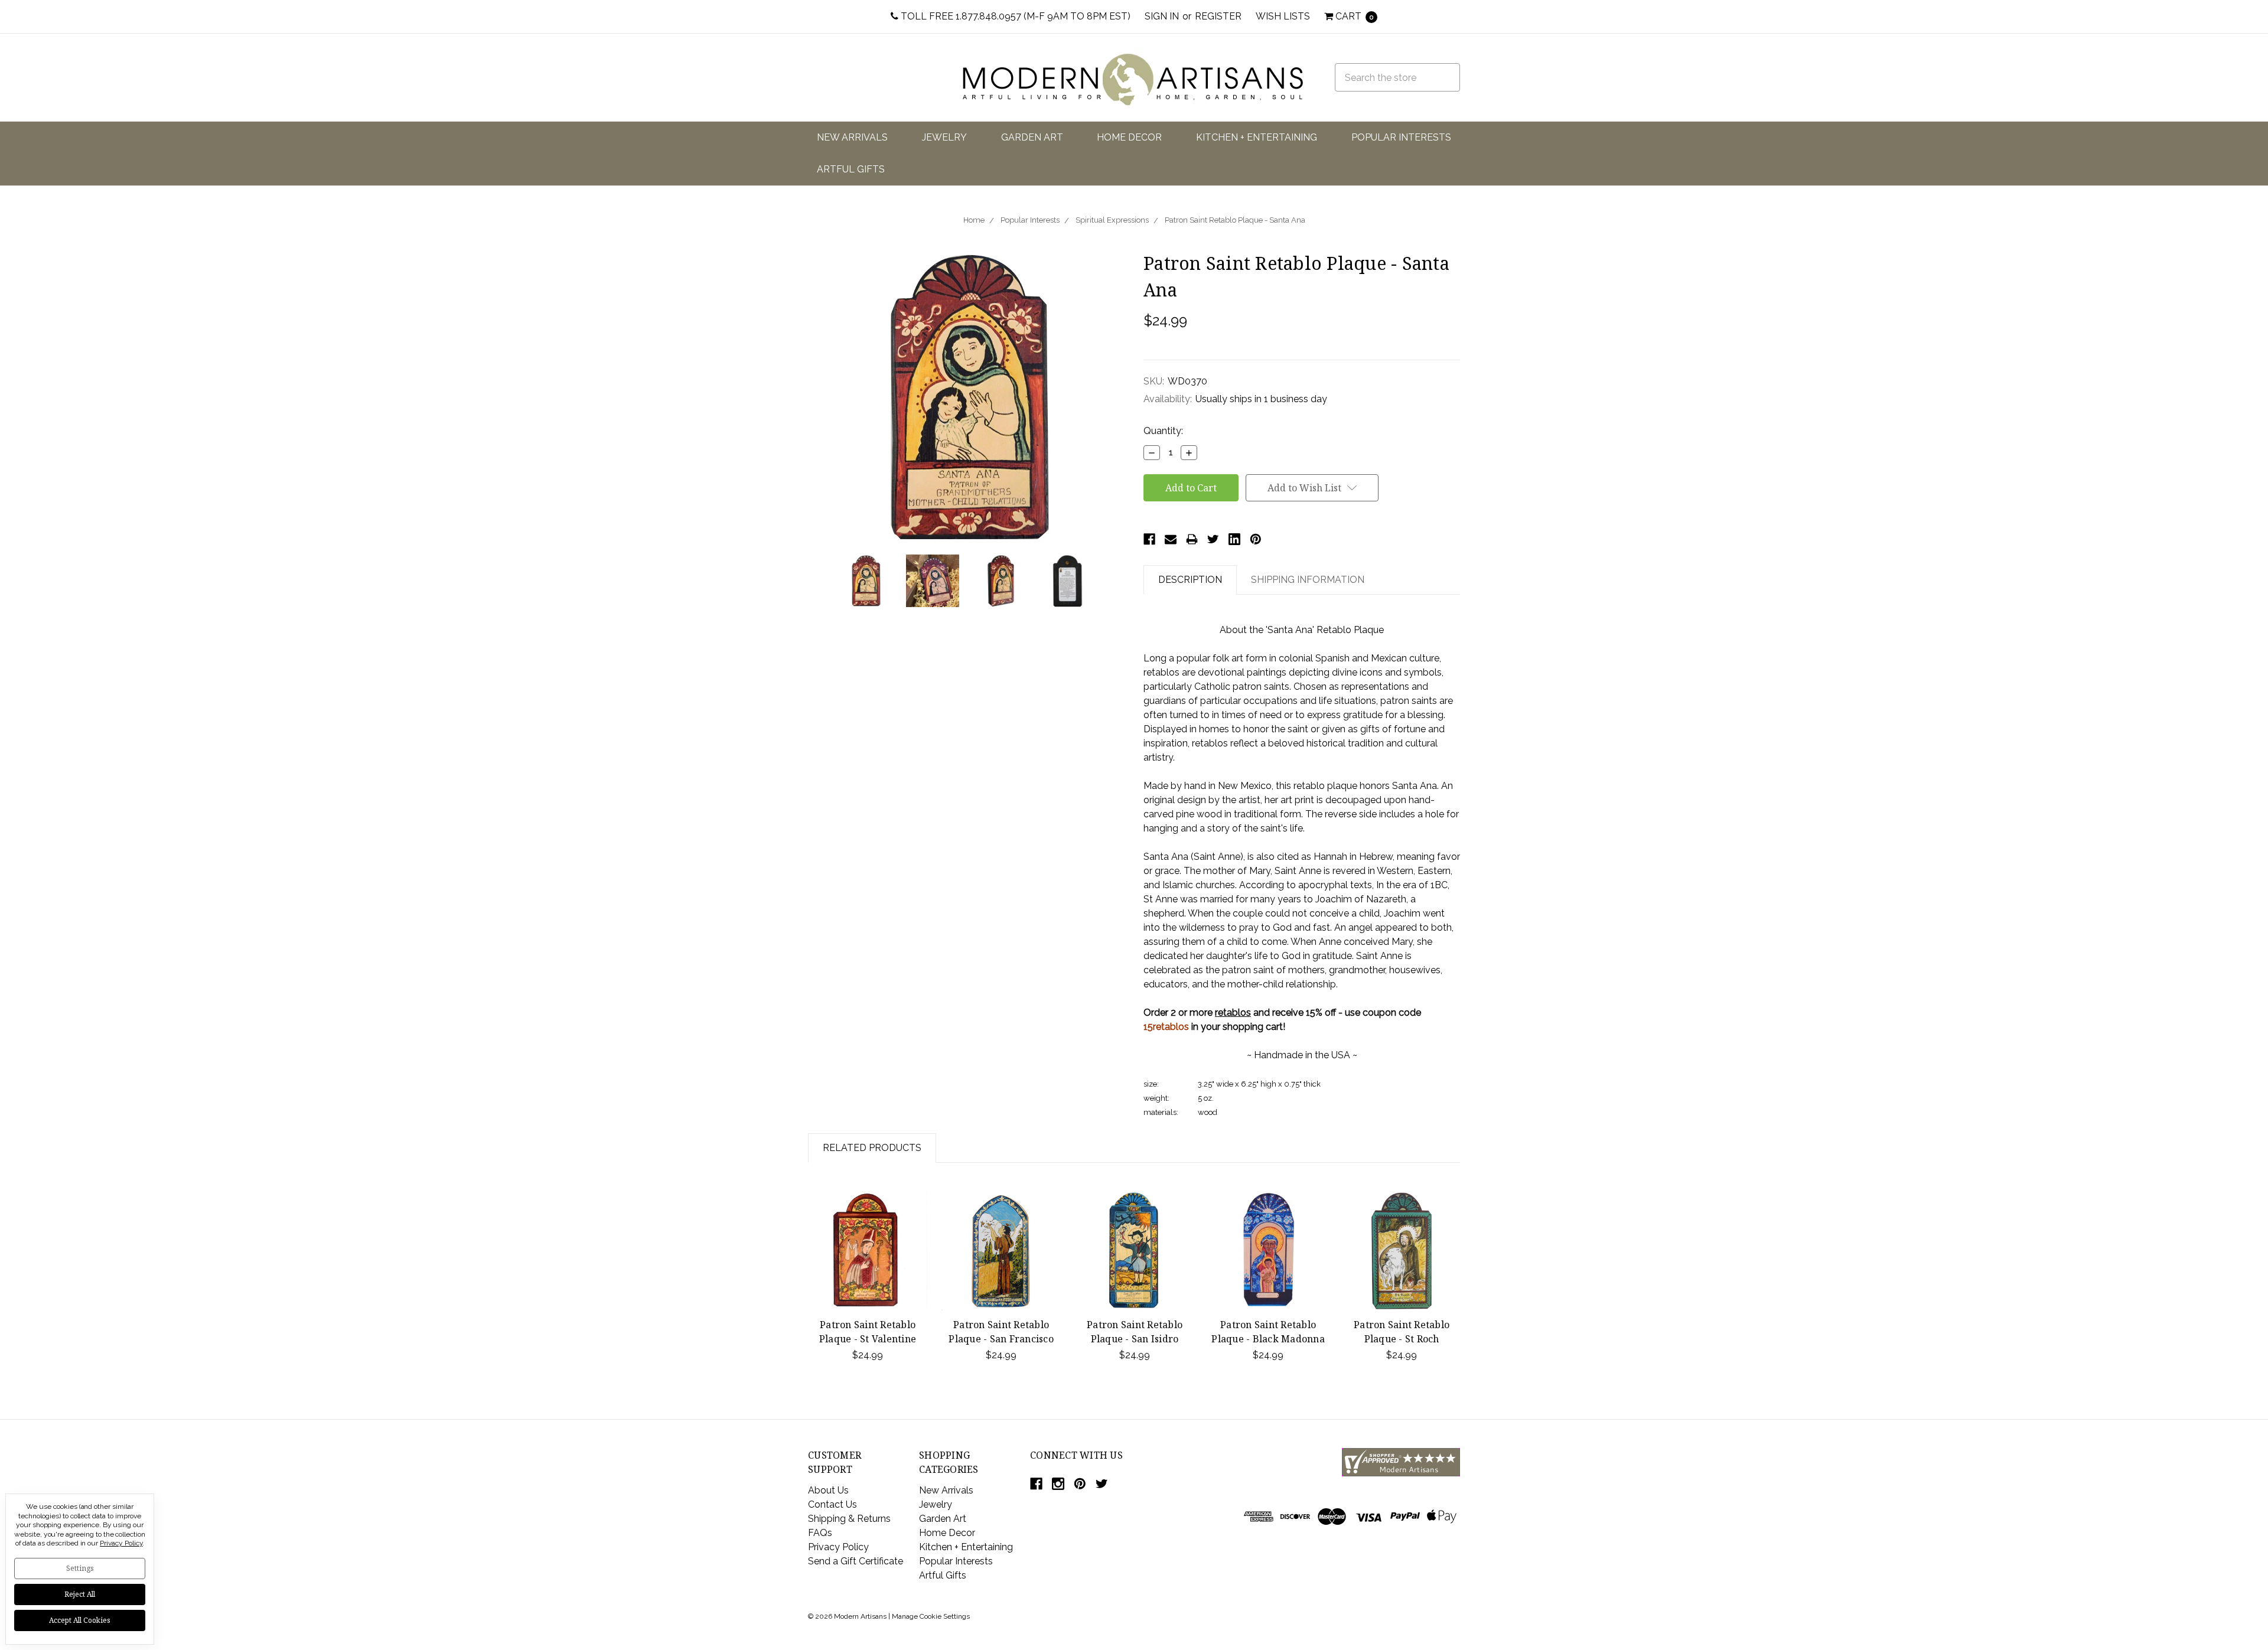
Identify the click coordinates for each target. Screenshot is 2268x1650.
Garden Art (1032, 137)
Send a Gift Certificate (856, 1561)
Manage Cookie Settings (931, 1616)
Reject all (80, 1594)
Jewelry (944, 137)
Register (1218, 16)
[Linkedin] (1234, 539)
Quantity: (1163, 431)
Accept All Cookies (80, 1620)
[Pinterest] (1256, 539)
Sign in (1162, 16)
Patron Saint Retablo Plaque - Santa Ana (1235, 220)
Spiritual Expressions (1112, 220)
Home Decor (1129, 137)
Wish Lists (1283, 16)
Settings (80, 1568)
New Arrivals (852, 137)
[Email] (1171, 539)
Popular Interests (1401, 137)
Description (1190, 580)
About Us (828, 1490)
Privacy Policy (838, 1547)
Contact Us (832, 1504)
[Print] (1192, 539)
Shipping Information (1308, 580)
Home (974, 220)
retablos (1233, 1012)
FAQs (820, 1533)
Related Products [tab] (872, 1148)
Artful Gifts (851, 169)
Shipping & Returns (849, 1519)
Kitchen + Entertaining (1257, 137)
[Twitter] (1213, 539)
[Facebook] (1149, 539)
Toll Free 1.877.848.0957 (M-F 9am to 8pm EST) (1014, 16)
